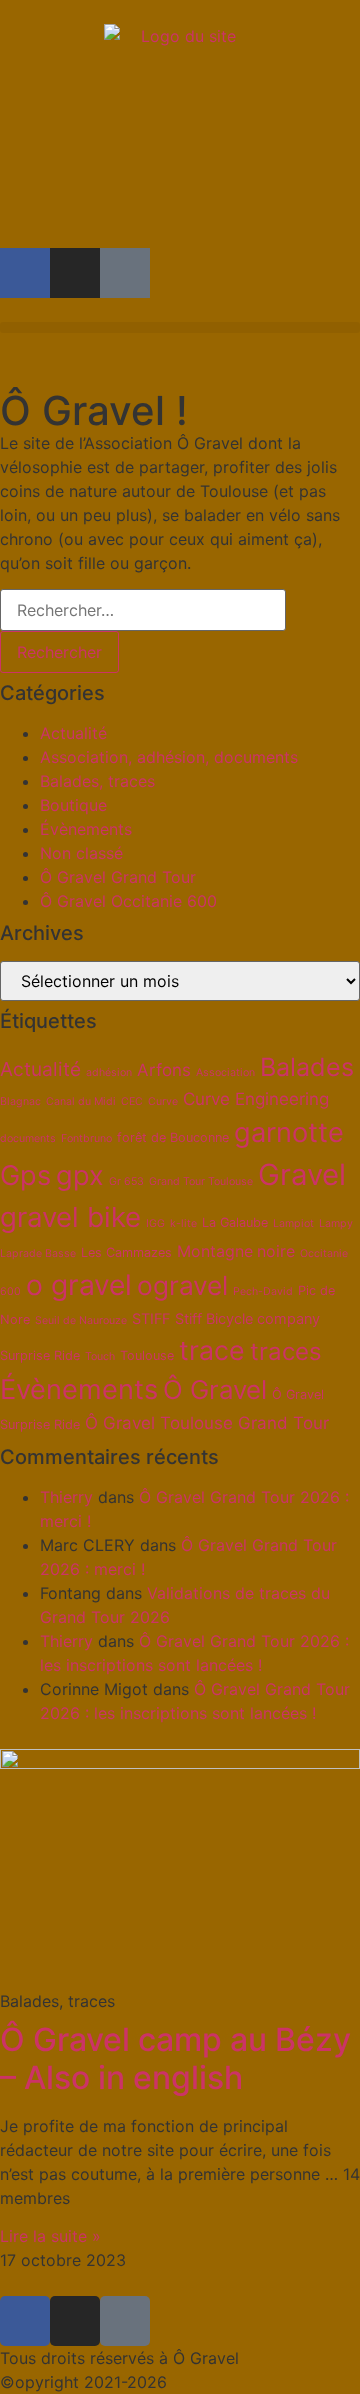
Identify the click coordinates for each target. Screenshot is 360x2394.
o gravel (79, 1285)
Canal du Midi (81, 1101)
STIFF (151, 1318)
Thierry (66, 1497)
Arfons (164, 1070)
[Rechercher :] (143, 610)
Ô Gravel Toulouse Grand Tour (207, 1423)
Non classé (81, 853)
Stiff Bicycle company (247, 1318)
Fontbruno (86, 1138)
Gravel (302, 1174)
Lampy (336, 1223)
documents (28, 1138)
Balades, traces (97, 781)
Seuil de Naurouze (81, 1320)
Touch (100, 1356)
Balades (307, 1067)
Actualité (73, 733)
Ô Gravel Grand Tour (118, 877)
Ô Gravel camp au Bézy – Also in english (175, 2058)
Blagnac (20, 1101)
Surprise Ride (40, 1355)
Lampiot (293, 1223)
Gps (25, 1175)
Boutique (73, 805)
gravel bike (70, 1217)
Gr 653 (126, 1181)
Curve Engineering (256, 1099)
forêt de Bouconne (173, 1137)
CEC (132, 1101)
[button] (180, 327)
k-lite (183, 1223)
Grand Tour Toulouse (201, 1181)
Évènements (86, 829)
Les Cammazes (126, 1252)
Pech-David (263, 1291)
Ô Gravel (215, 1389)
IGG (155, 1223)
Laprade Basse (38, 1253)
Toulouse (147, 1355)
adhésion (109, 1072)
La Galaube (235, 1222)
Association (225, 1072)
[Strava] (125, 273)
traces (286, 1351)
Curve (163, 1101)
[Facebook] (25, 273)
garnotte (289, 1132)
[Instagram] (75, 273)
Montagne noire (236, 1251)
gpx (80, 1175)
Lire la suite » (50, 2236)
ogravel (182, 1285)
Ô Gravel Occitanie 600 (128, 901)
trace (212, 1350)
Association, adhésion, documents (169, 757)
